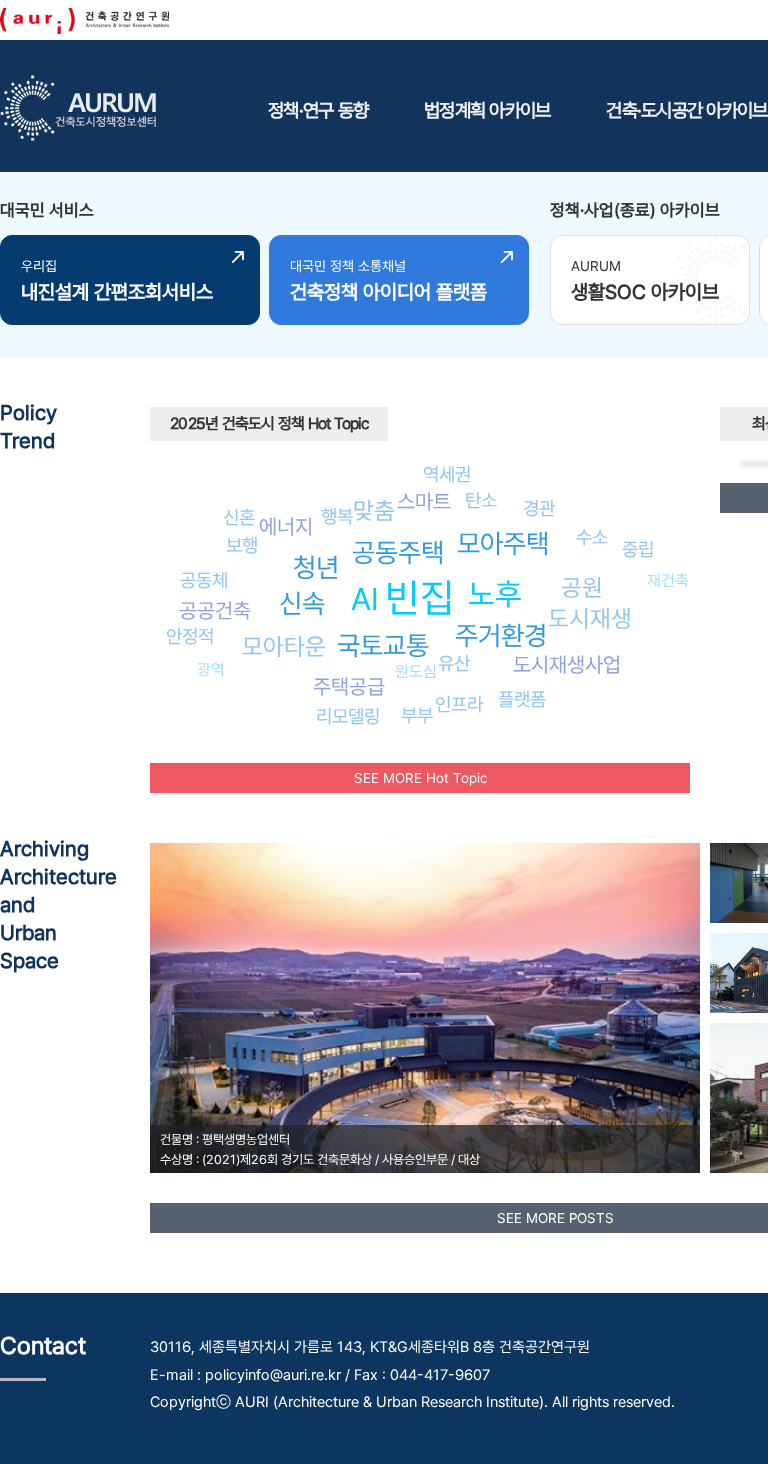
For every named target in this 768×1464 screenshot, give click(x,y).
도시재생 (590, 618)
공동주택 (398, 552)
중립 (638, 549)
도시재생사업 (567, 664)
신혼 (239, 517)
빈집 (420, 597)
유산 (454, 663)
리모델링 (348, 716)
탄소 (481, 500)
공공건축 (215, 610)
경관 (539, 508)
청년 (316, 567)
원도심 (416, 671)
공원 (582, 587)
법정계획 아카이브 (487, 110)
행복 (337, 516)
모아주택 (503, 543)
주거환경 (501, 635)
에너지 (286, 526)
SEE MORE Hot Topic (420, 778)
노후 (495, 594)
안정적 (190, 636)
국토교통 (383, 645)
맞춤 (374, 510)
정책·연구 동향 (318, 110)
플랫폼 (522, 699)
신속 (302, 603)
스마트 (424, 501)
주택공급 (349, 686)
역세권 (447, 474)
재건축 (668, 580)
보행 (242, 545)
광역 (211, 669)
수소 (592, 537)
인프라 (459, 704)
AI (365, 599)
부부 (417, 715)
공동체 (204, 580)
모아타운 (284, 646)
